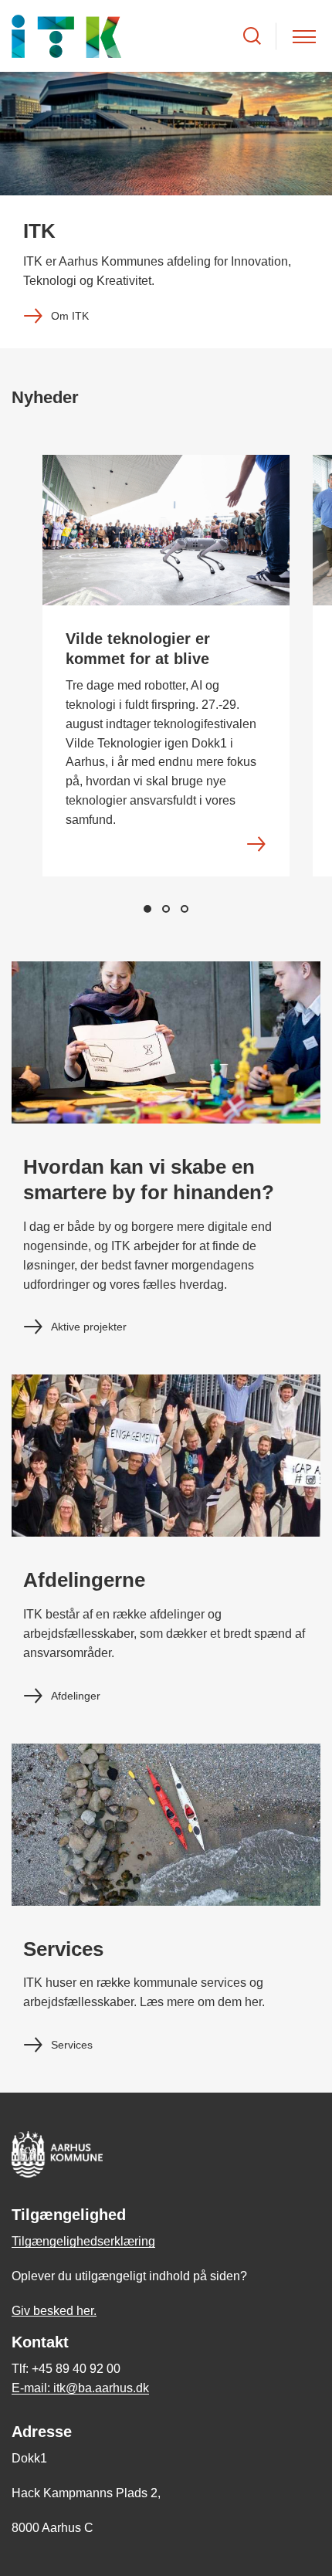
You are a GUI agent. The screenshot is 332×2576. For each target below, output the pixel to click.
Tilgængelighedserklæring (83, 2241)
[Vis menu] (304, 36)
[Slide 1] (147, 909)
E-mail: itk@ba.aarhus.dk (80, 2388)
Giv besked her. (54, 2311)
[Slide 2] (166, 909)
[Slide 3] (185, 909)
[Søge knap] (252, 36)
